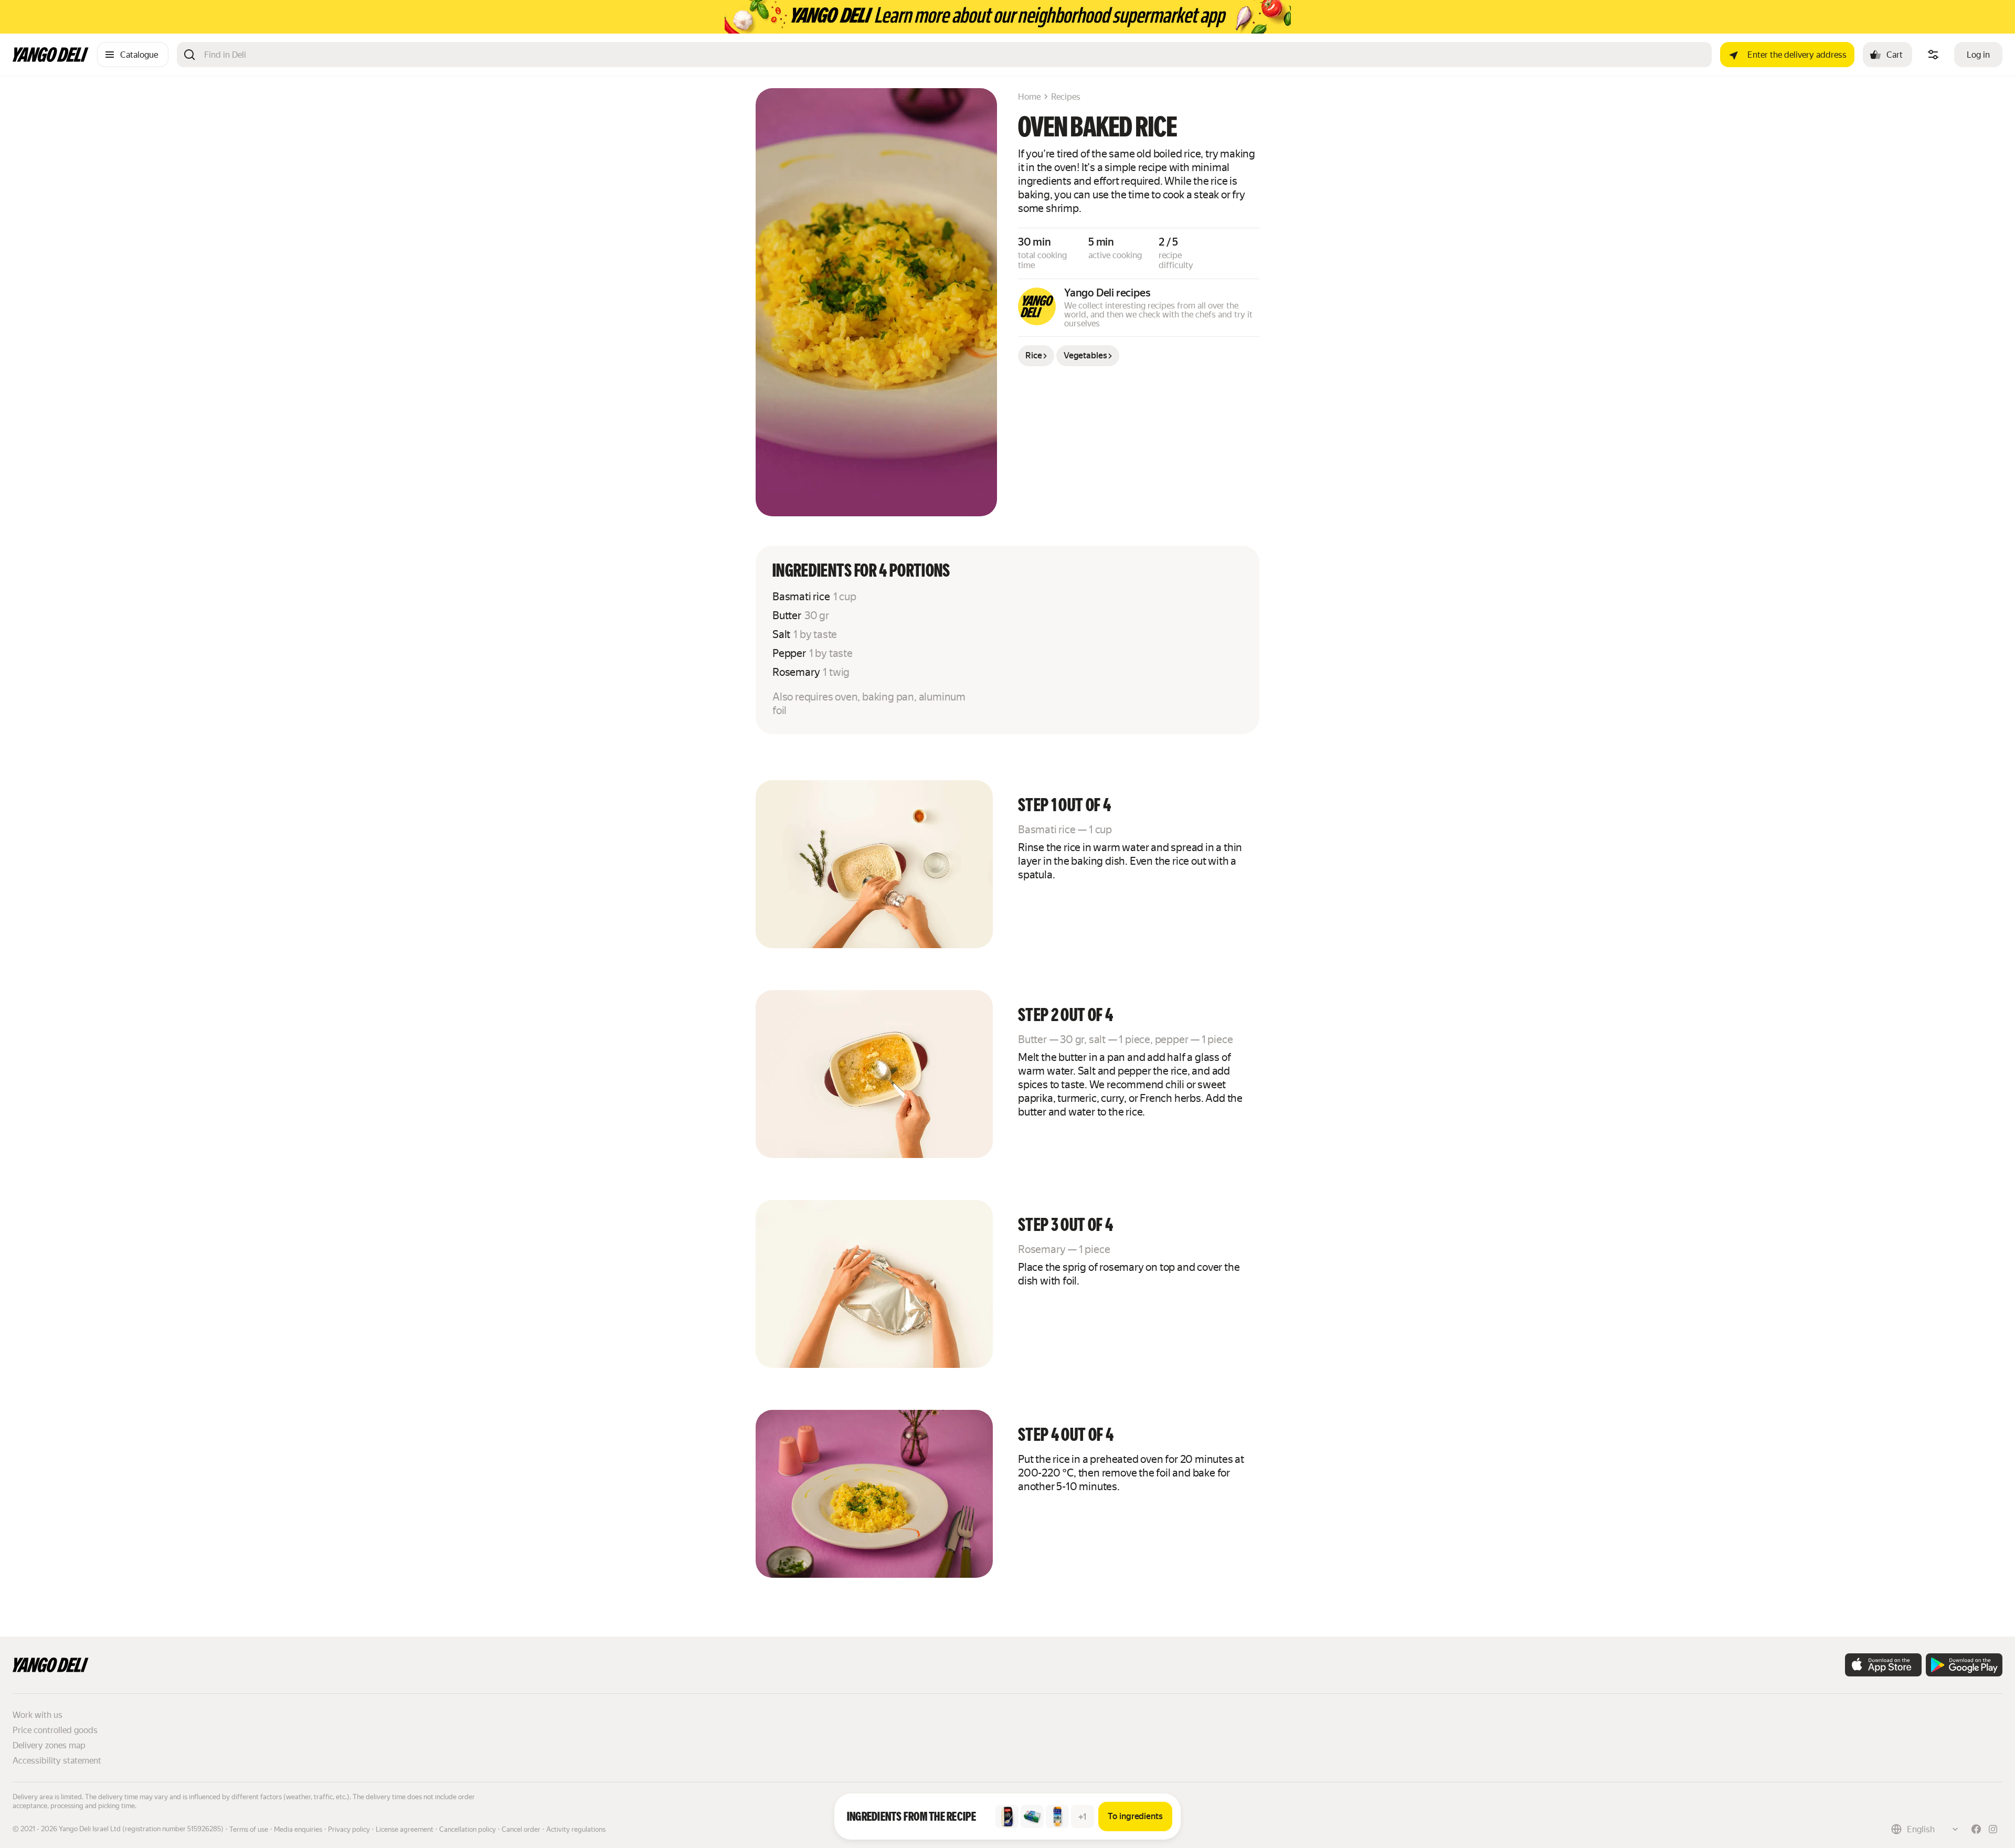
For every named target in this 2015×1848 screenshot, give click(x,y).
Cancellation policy (468, 1829)
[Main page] (51, 59)
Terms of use (249, 1829)
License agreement (405, 1829)
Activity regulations (576, 1829)
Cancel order (521, 1829)
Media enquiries (298, 1829)
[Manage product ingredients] (1933, 55)
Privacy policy (349, 1829)
